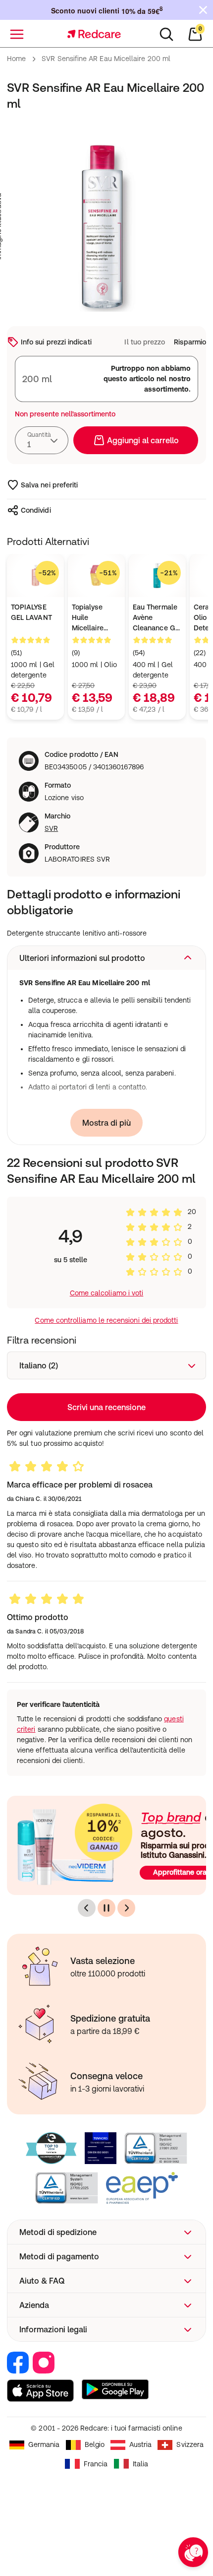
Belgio (95, 2444)
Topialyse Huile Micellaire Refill (88, 618)
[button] (106, 958)
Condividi (36, 510)
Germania (44, 2444)
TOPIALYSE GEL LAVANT (31, 612)
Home (16, 59)
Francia (96, 2464)
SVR (51, 828)
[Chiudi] (203, 10)
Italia (140, 2464)
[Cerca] (166, 34)
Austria (141, 2444)
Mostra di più (106, 1123)
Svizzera (190, 2444)
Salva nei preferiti (49, 485)
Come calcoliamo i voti (107, 1293)
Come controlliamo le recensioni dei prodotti (106, 1320)
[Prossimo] (126, 1908)
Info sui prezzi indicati (56, 342)
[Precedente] (87, 1908)
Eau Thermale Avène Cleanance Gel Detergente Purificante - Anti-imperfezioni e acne (157, 618)
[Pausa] (106, 1908)
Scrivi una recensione (106, 1407)
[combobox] (42, 440)
